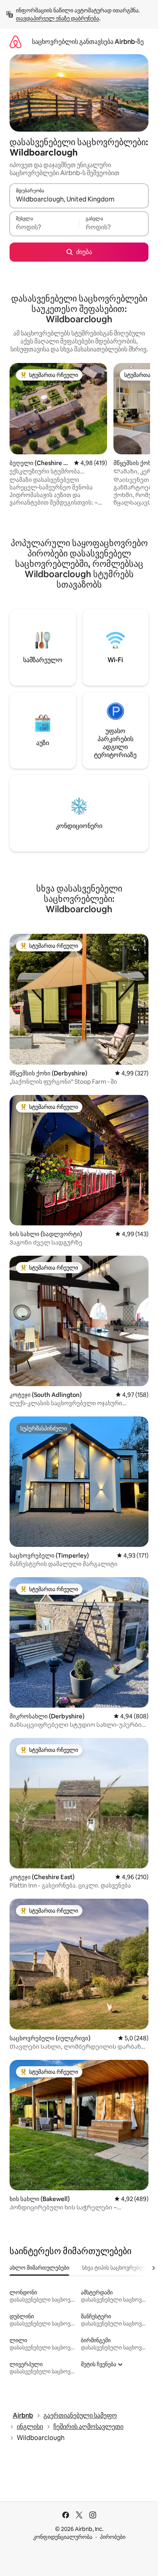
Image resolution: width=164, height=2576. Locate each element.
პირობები (113, 2537)
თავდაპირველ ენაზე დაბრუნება (58, 18)
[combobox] (79, 199)
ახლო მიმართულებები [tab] (39, 2268)
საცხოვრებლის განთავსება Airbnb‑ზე (88, 42)
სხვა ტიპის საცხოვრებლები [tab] (118, 2268)
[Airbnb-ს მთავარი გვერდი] (16, 42)
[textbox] (44, 227)
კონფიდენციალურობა (63, 2537)
